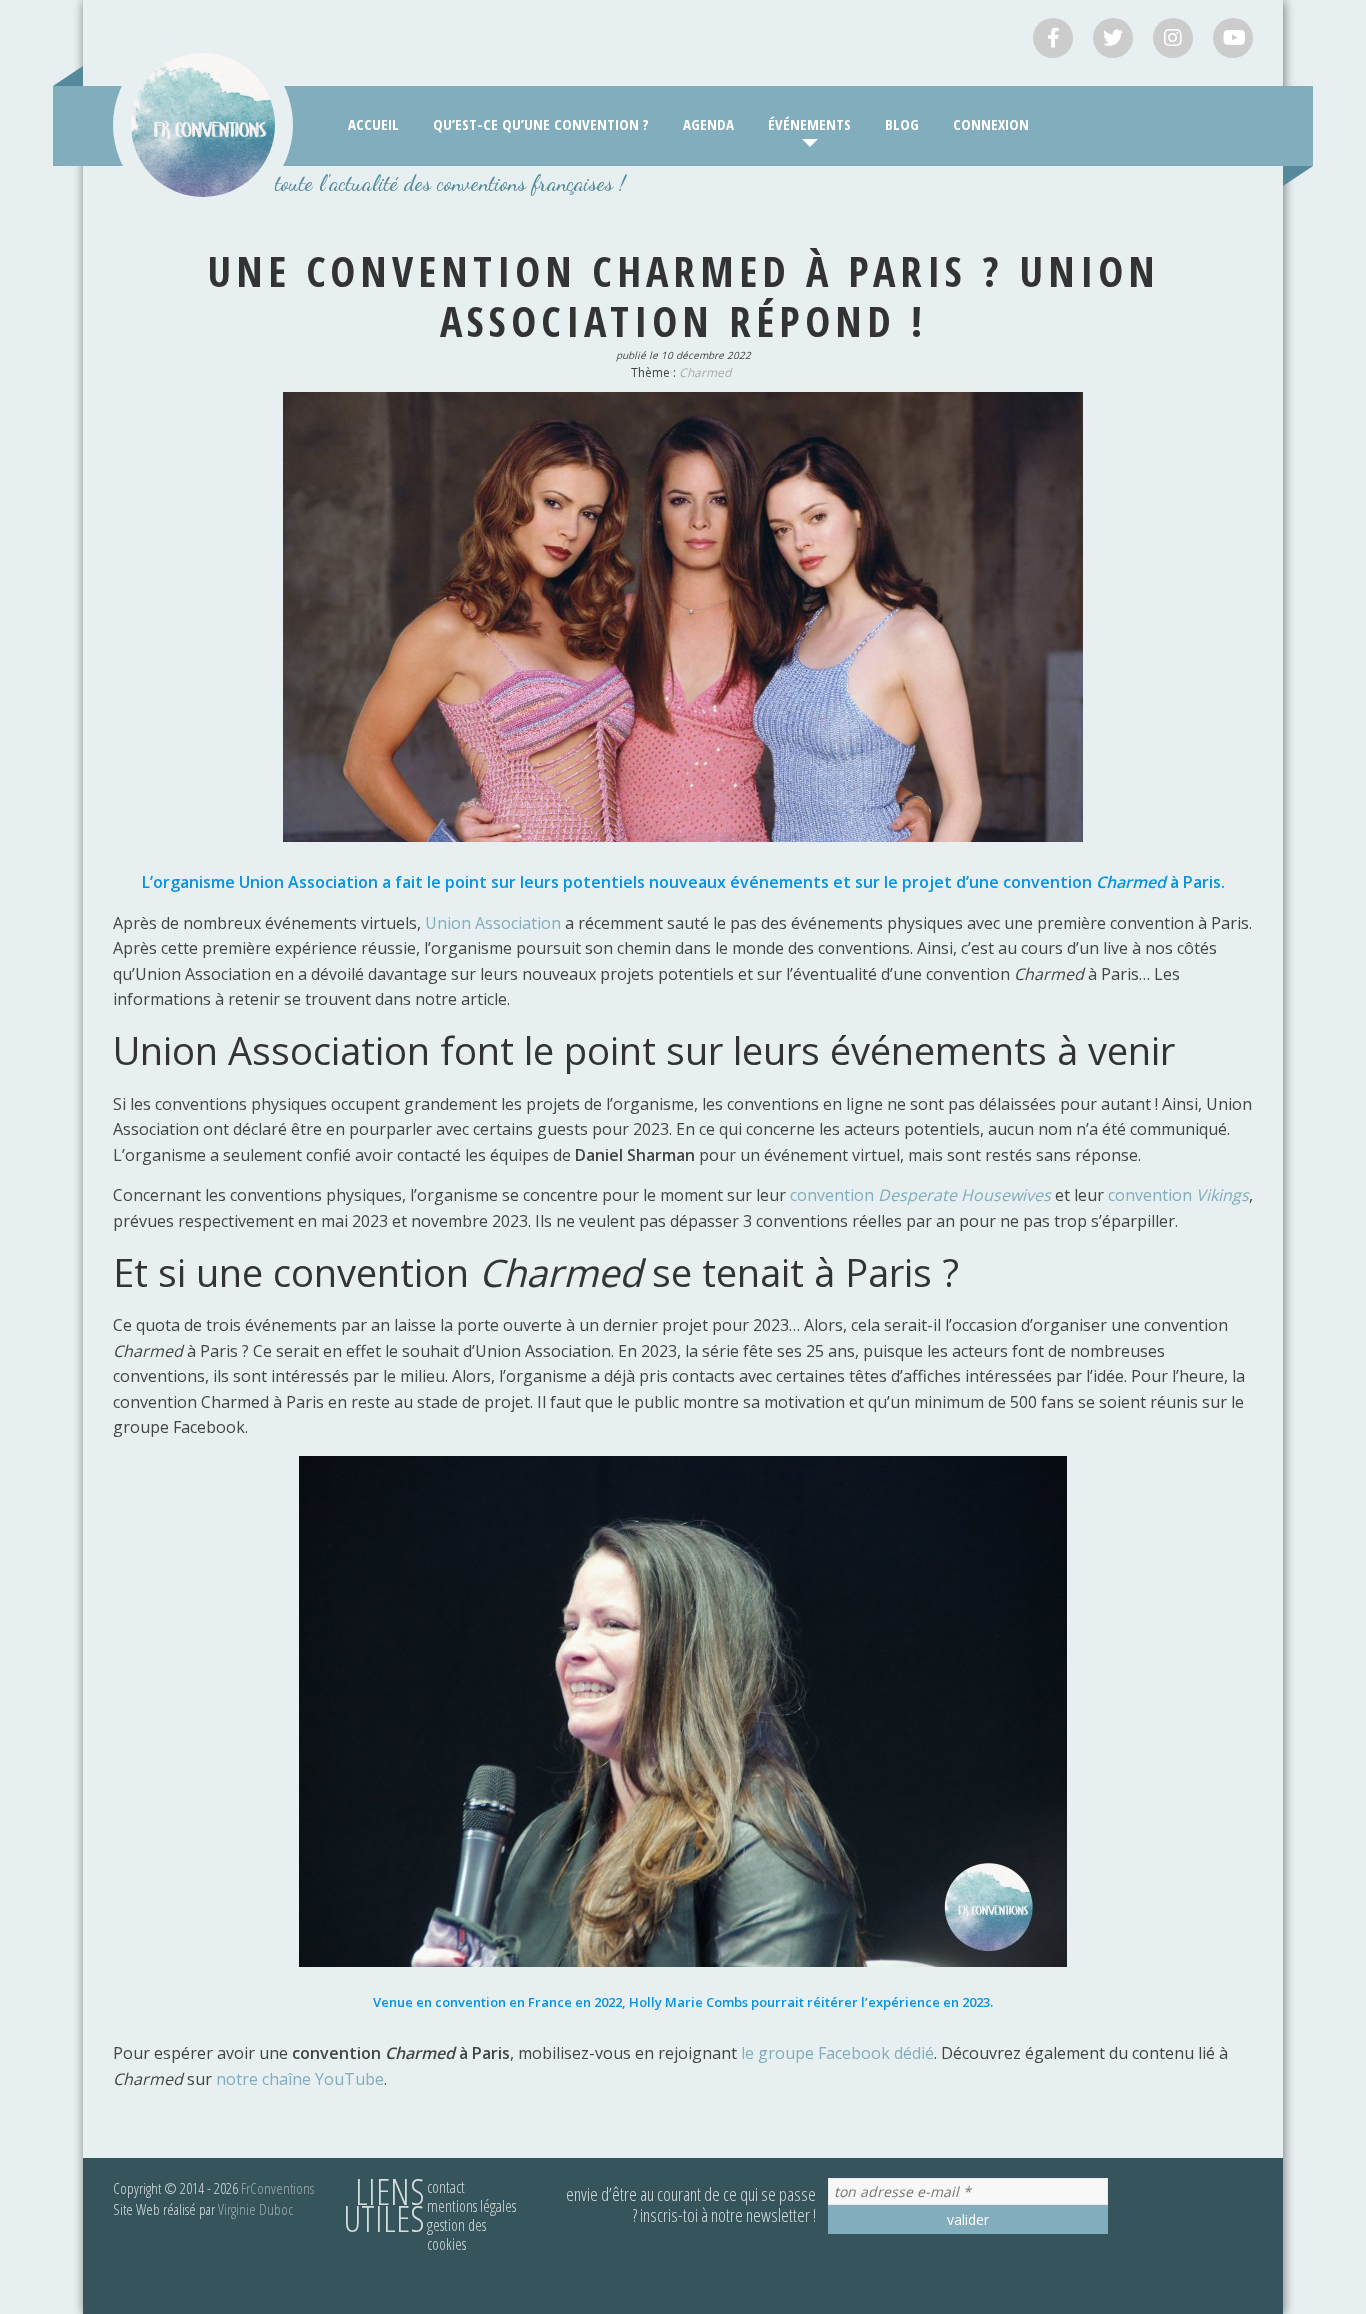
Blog (902, 124)
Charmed (705, 372)
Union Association (493, 923)
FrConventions (277, 2188)
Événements (809, 124)
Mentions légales (471, 2206)
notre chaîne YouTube (300, 2079)
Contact (446, 2187)
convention (920, 1195)
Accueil (373, 124)
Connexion (991, 124)
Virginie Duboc (255, 2209)
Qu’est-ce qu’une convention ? (541, 124)
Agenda (708, 124)
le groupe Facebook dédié (837, 2053)
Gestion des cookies (456, 2234)
